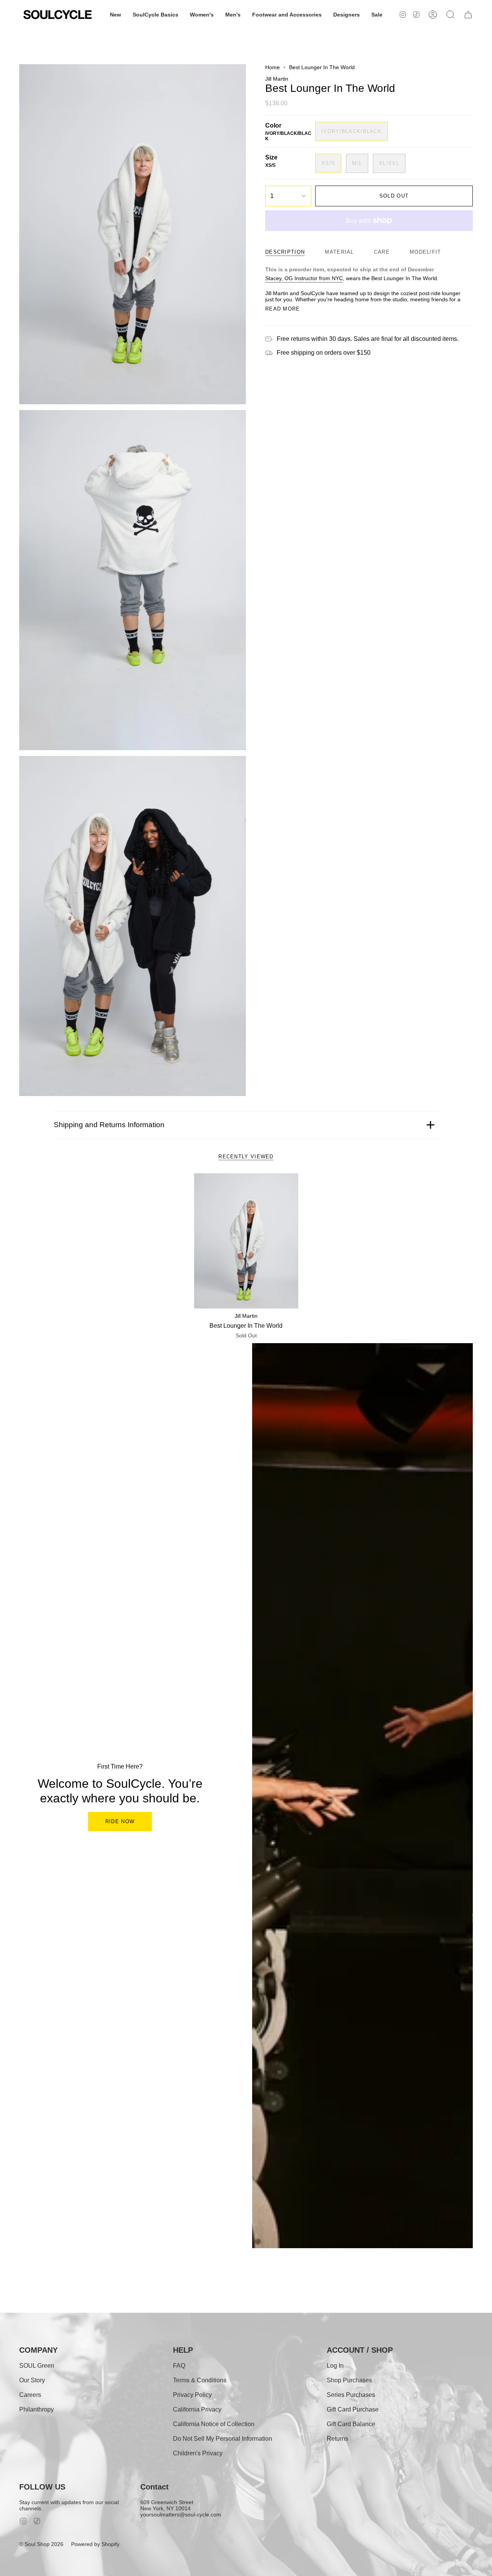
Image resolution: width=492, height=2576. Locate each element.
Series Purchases (351, 2395)
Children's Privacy (198, 2453)
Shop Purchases (349, 2380)
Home (273, 67)
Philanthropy (37, 2409)
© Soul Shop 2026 (41, 2544)
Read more (283, 309)
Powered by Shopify (95, 2544)
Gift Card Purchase (353, 2409)
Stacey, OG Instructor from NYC (304, 278)
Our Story (32, 2380)
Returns (337, 2439)
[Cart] (468, 15)
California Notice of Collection (214, 2424)
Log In (335, 2366)
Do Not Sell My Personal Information (223, 2439)
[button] (116, 15)
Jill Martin (277, 79)
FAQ (179, 2366)
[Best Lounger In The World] (246, 1241)
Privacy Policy (192, 2395)
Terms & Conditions (200, 2380)
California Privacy (197, 2409)
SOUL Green (37, 2366)
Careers (30, 2395)
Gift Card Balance (351, 2424)
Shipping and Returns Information (109, 1125)
